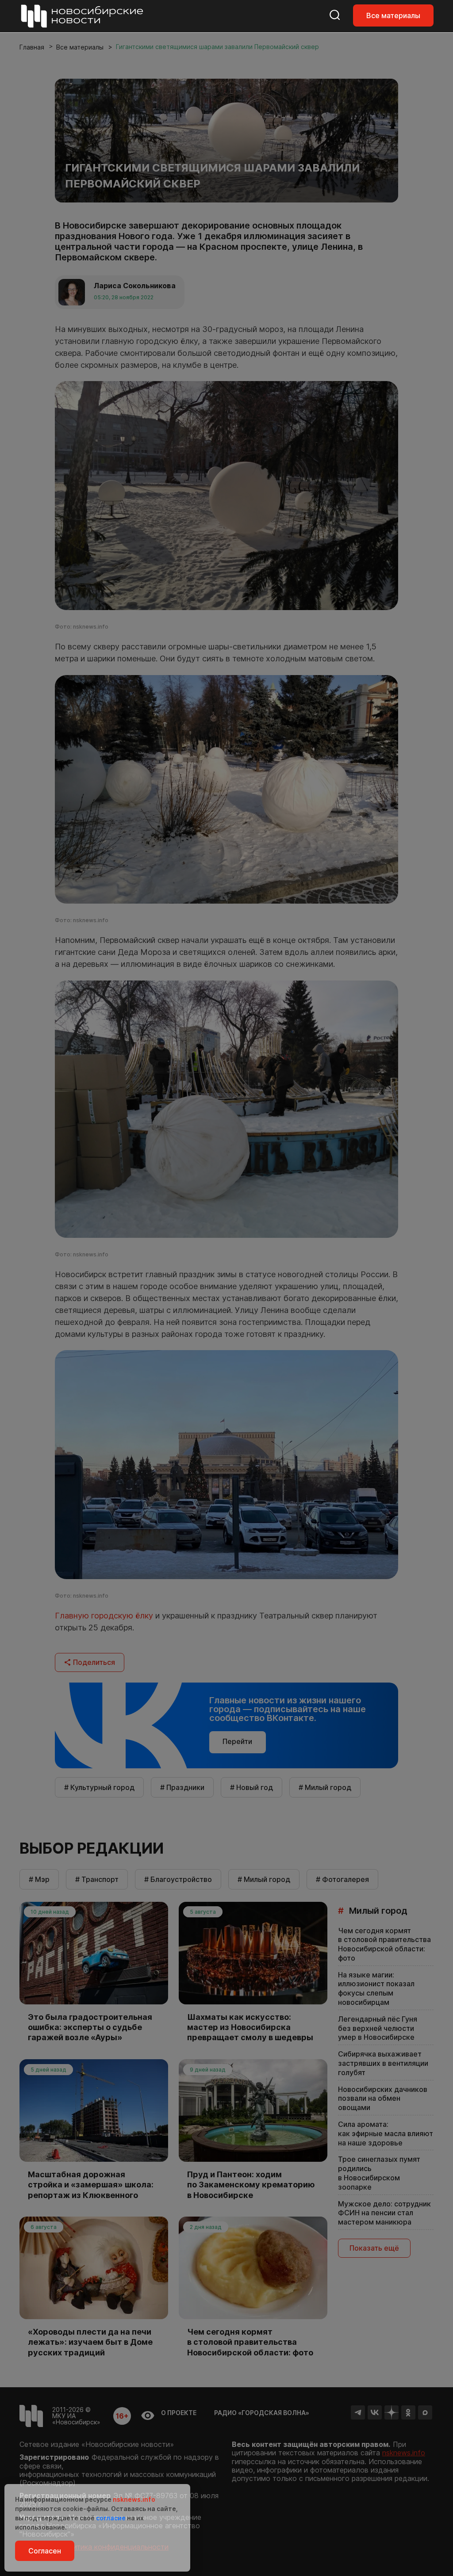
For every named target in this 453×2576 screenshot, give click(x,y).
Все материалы (393, 15)
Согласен (45, 2551)
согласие (111, 2518)
